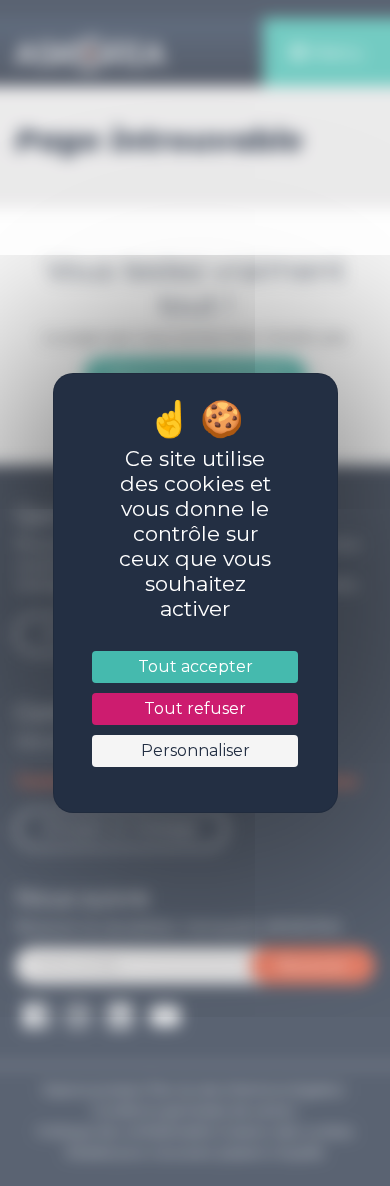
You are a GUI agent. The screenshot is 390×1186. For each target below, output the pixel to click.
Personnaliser (194, 750)
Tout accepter (194, 666)
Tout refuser (195, 708)
